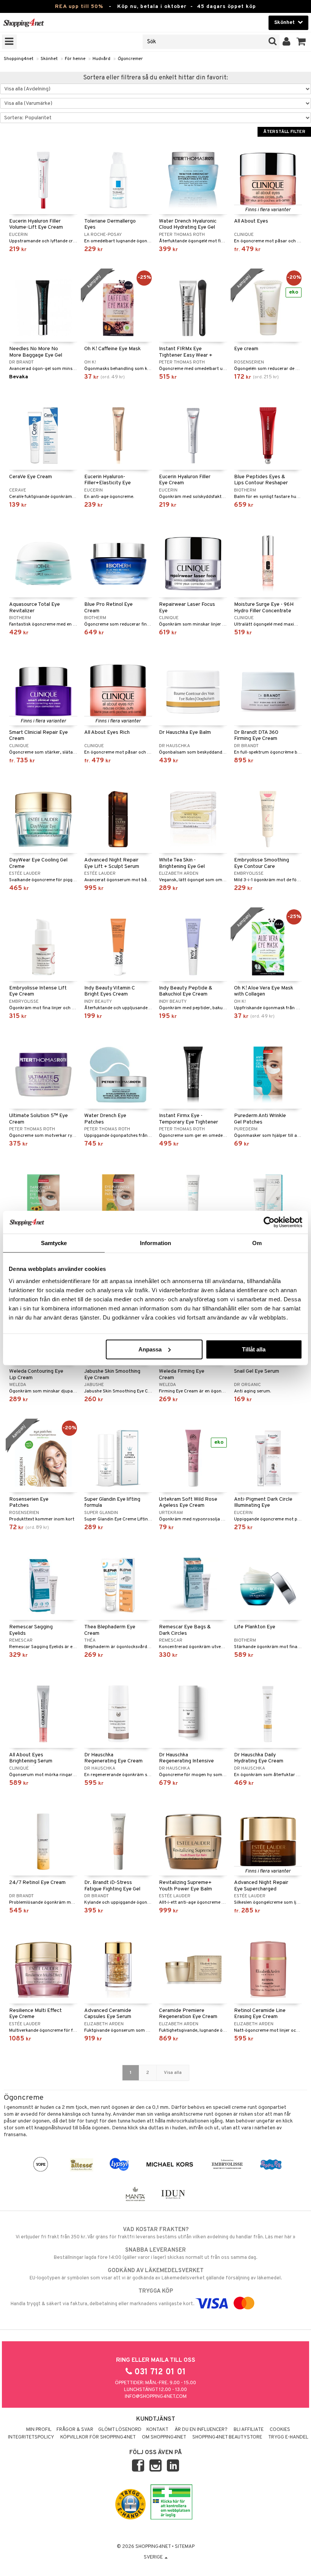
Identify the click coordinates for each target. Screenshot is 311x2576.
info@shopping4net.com (156, 2397)
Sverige (154, 2557)
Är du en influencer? (201, 2430)
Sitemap (185, 2547)
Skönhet (49, 59)
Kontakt (157, 2430)
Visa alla (173, 2073)
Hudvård (101, 59)
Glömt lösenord (120, 2430)
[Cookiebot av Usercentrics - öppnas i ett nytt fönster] (269, 1222)
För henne (75, 59)
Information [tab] (155, 1243)
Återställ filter (284, 132)
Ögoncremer (130, 59)
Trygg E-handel (288, 2437)
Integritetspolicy (31, 2437)
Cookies (280, 2430)
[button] (301, 42)
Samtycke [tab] (54, 1243)
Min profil (39, 2430)
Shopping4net (19, 59)
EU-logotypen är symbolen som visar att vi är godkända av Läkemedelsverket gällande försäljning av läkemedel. (156, 2274)
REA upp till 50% (79, 7)
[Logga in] (287, 42)
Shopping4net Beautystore (227, 2437)
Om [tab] (257, 1243)
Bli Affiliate (249, 2430)
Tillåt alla (254, 1349)
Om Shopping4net (164, 2437)
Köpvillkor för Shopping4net (98, 2437)
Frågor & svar (75, 2430)
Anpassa (150, 1349)
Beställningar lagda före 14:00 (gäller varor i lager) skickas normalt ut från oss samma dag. (155, 2254)
